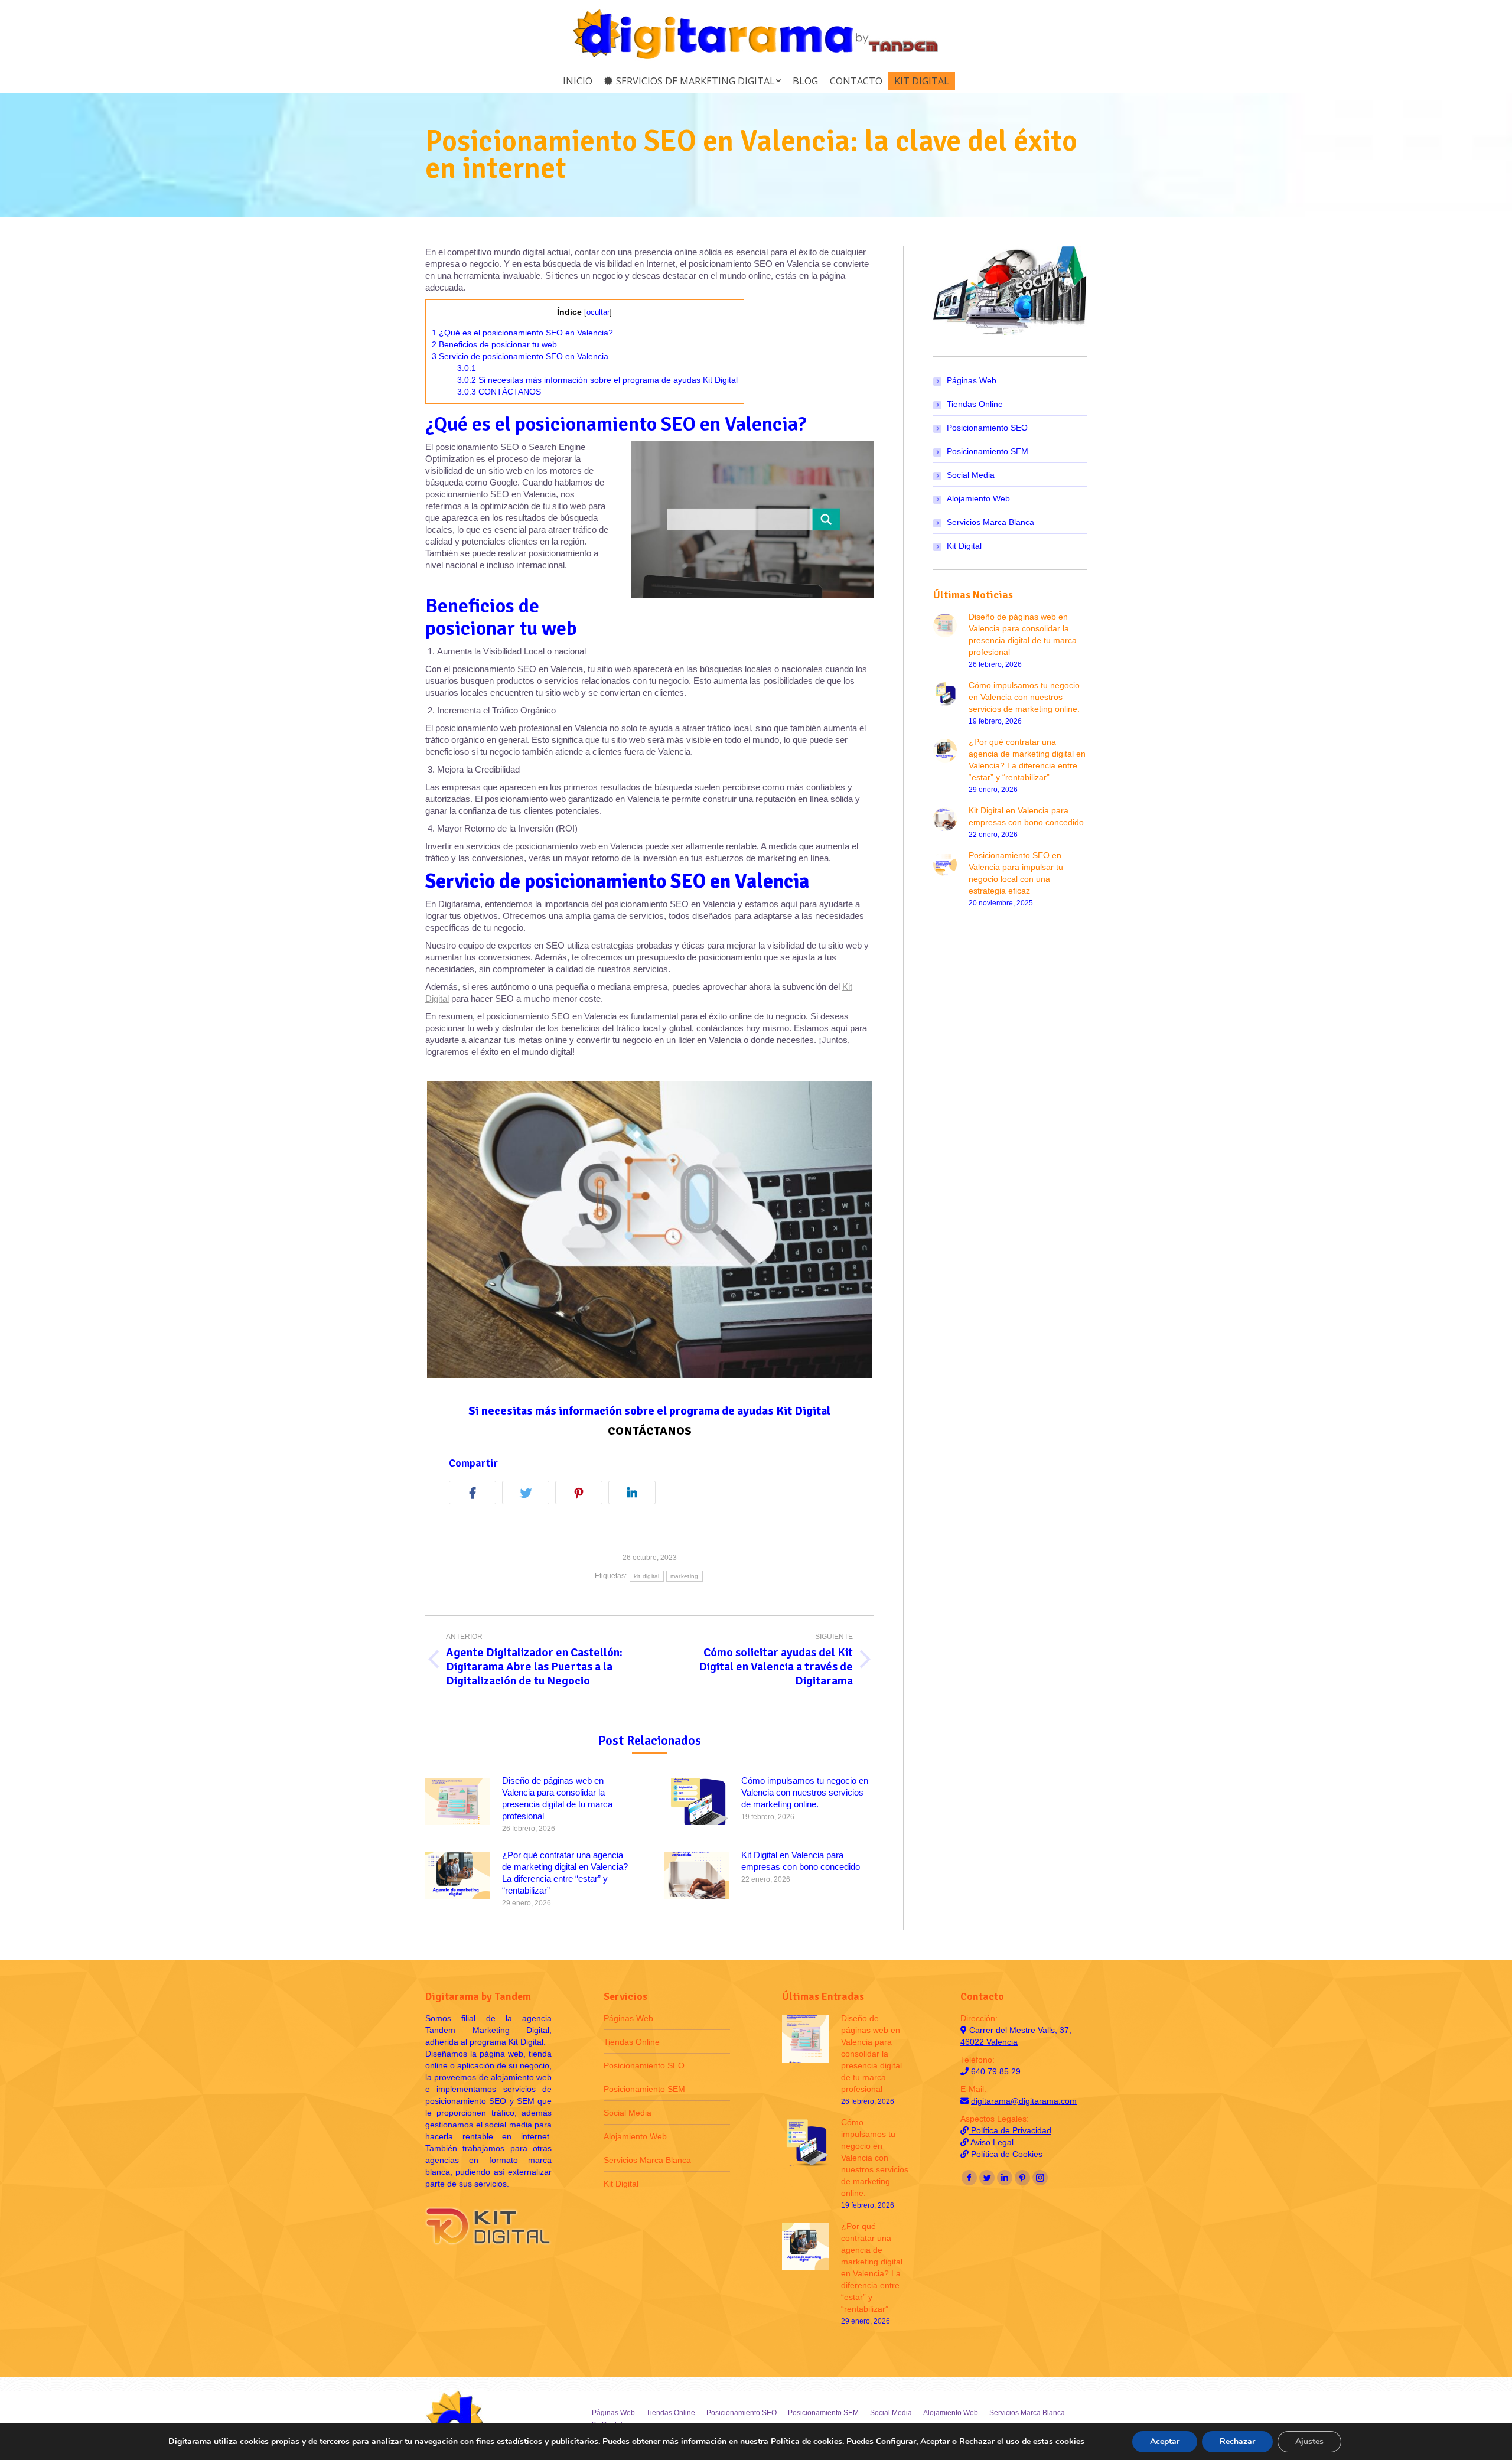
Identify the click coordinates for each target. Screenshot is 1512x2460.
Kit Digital (964, 546)
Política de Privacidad (1010, 2130)
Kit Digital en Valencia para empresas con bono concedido (801, 1861)
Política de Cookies (1006, 2154)
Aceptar (1165, 2441)
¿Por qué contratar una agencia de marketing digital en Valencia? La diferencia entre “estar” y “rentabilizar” (565, 1873)
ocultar (598, 312)
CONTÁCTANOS (499, 392)
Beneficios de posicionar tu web (494, 344)
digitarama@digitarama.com (1024, 2101)
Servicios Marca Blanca (990, 522)
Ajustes (1309, 2441)
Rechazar (1237, 2441)
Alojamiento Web (978, 498)
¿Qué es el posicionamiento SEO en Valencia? (522, 333)
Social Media (971, 475)
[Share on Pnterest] (582, 1494)
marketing (685, 1576)
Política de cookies (806, 2441)
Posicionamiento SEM (988, 451)
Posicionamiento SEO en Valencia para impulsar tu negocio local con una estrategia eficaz (1016, 873)
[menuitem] (578, 81)
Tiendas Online (975, 404)
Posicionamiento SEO (987, 428)
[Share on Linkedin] (635, 1494)
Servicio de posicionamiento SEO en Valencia (520, 356)
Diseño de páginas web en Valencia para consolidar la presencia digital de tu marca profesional (557, 1798)
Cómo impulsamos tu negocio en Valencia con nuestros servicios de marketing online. (805, 1792)
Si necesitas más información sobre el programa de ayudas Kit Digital (597, 380)
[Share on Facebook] (475, 1494)
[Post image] (458, 1801)
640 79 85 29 (996, 2071)
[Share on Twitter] (529, 1494)
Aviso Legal (991, 2142)
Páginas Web (972, 380)
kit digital (646, 1576)
